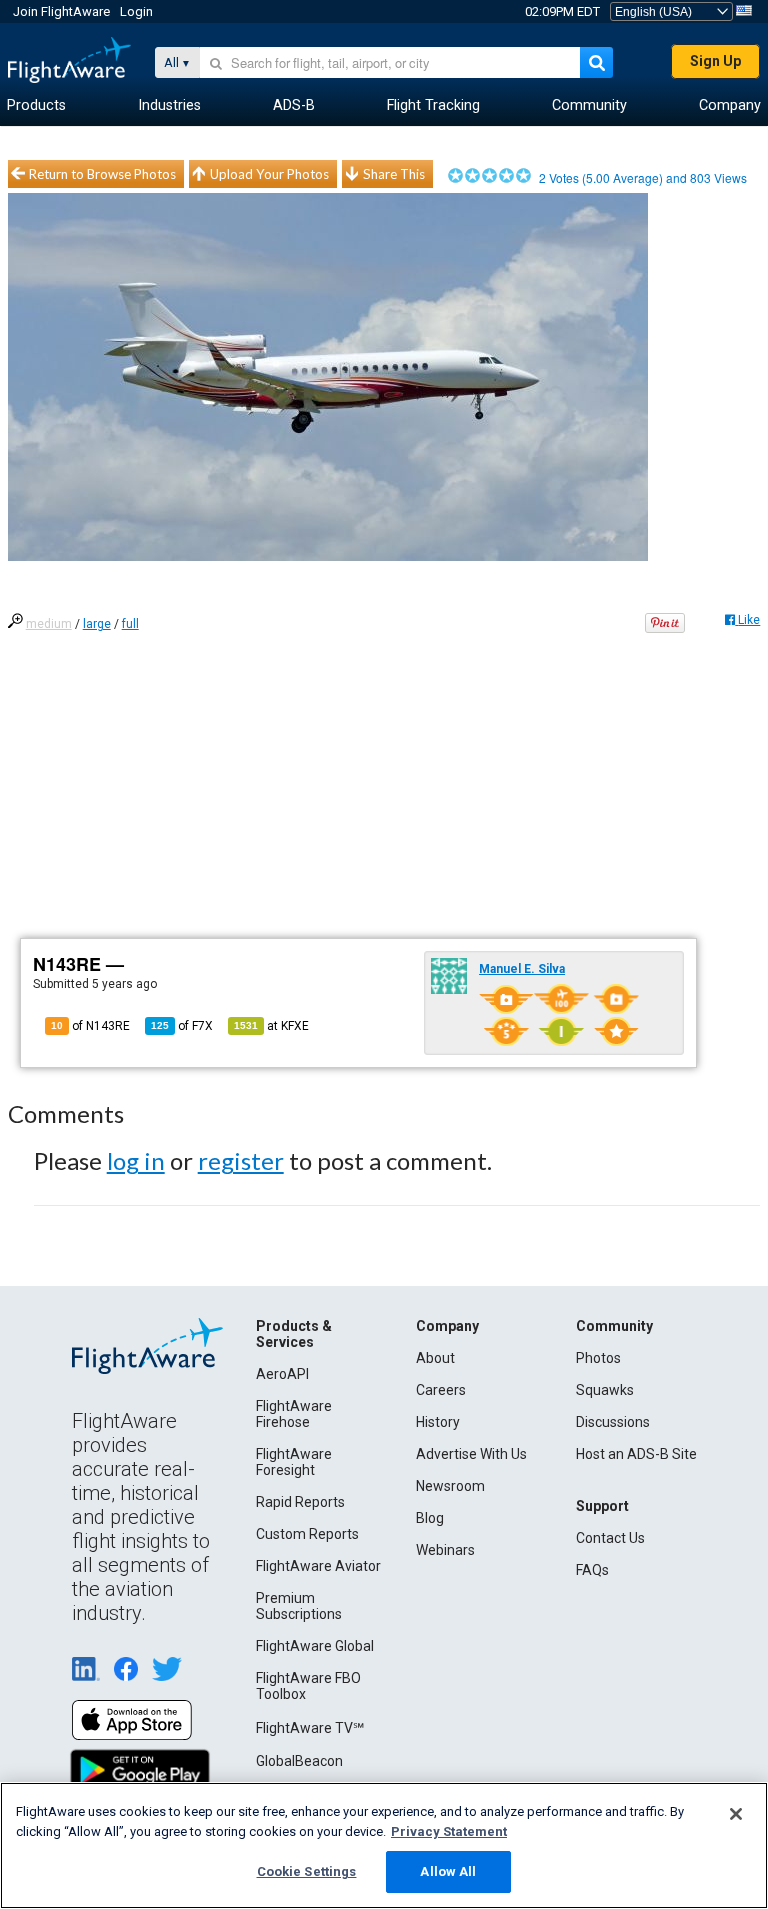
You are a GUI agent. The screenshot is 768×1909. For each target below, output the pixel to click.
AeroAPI (282, 1374)
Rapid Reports (300, 1502)
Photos (598, 1358)
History (438, 1422)
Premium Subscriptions (299, 1606)
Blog (430, 1518)
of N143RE (90, 1026)
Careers (441, 1390)
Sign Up (715, 61)
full (130, 624)
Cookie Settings (307, 1871)
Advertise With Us (471, 1454)
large (97, 624)
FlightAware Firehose (294, 1414)
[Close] (736, 1814)
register (241, 1160)
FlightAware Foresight (294, 1462)
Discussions (613, 1422)
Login (136, 11)
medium (49, 624)
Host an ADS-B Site (636, 1454)
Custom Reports (307, 1534)
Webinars (445, 1550)
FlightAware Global (315, 1646)
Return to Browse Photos (102, 174)
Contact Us (610, 1538)
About (435, 1358)
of (182, 1026)
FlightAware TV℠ (310, 1728)
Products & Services (294, 1334)
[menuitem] (36, 106)
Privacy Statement (449, 1831)
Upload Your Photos (269, 174)
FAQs (592, 1570)
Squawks (605, 1390)
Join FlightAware (61, 11)
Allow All (448, 1871)
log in (136, 1160)
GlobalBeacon (299, 1761)
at (271, 1026)
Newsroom (450, 1486)
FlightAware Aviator (318, 1566)
